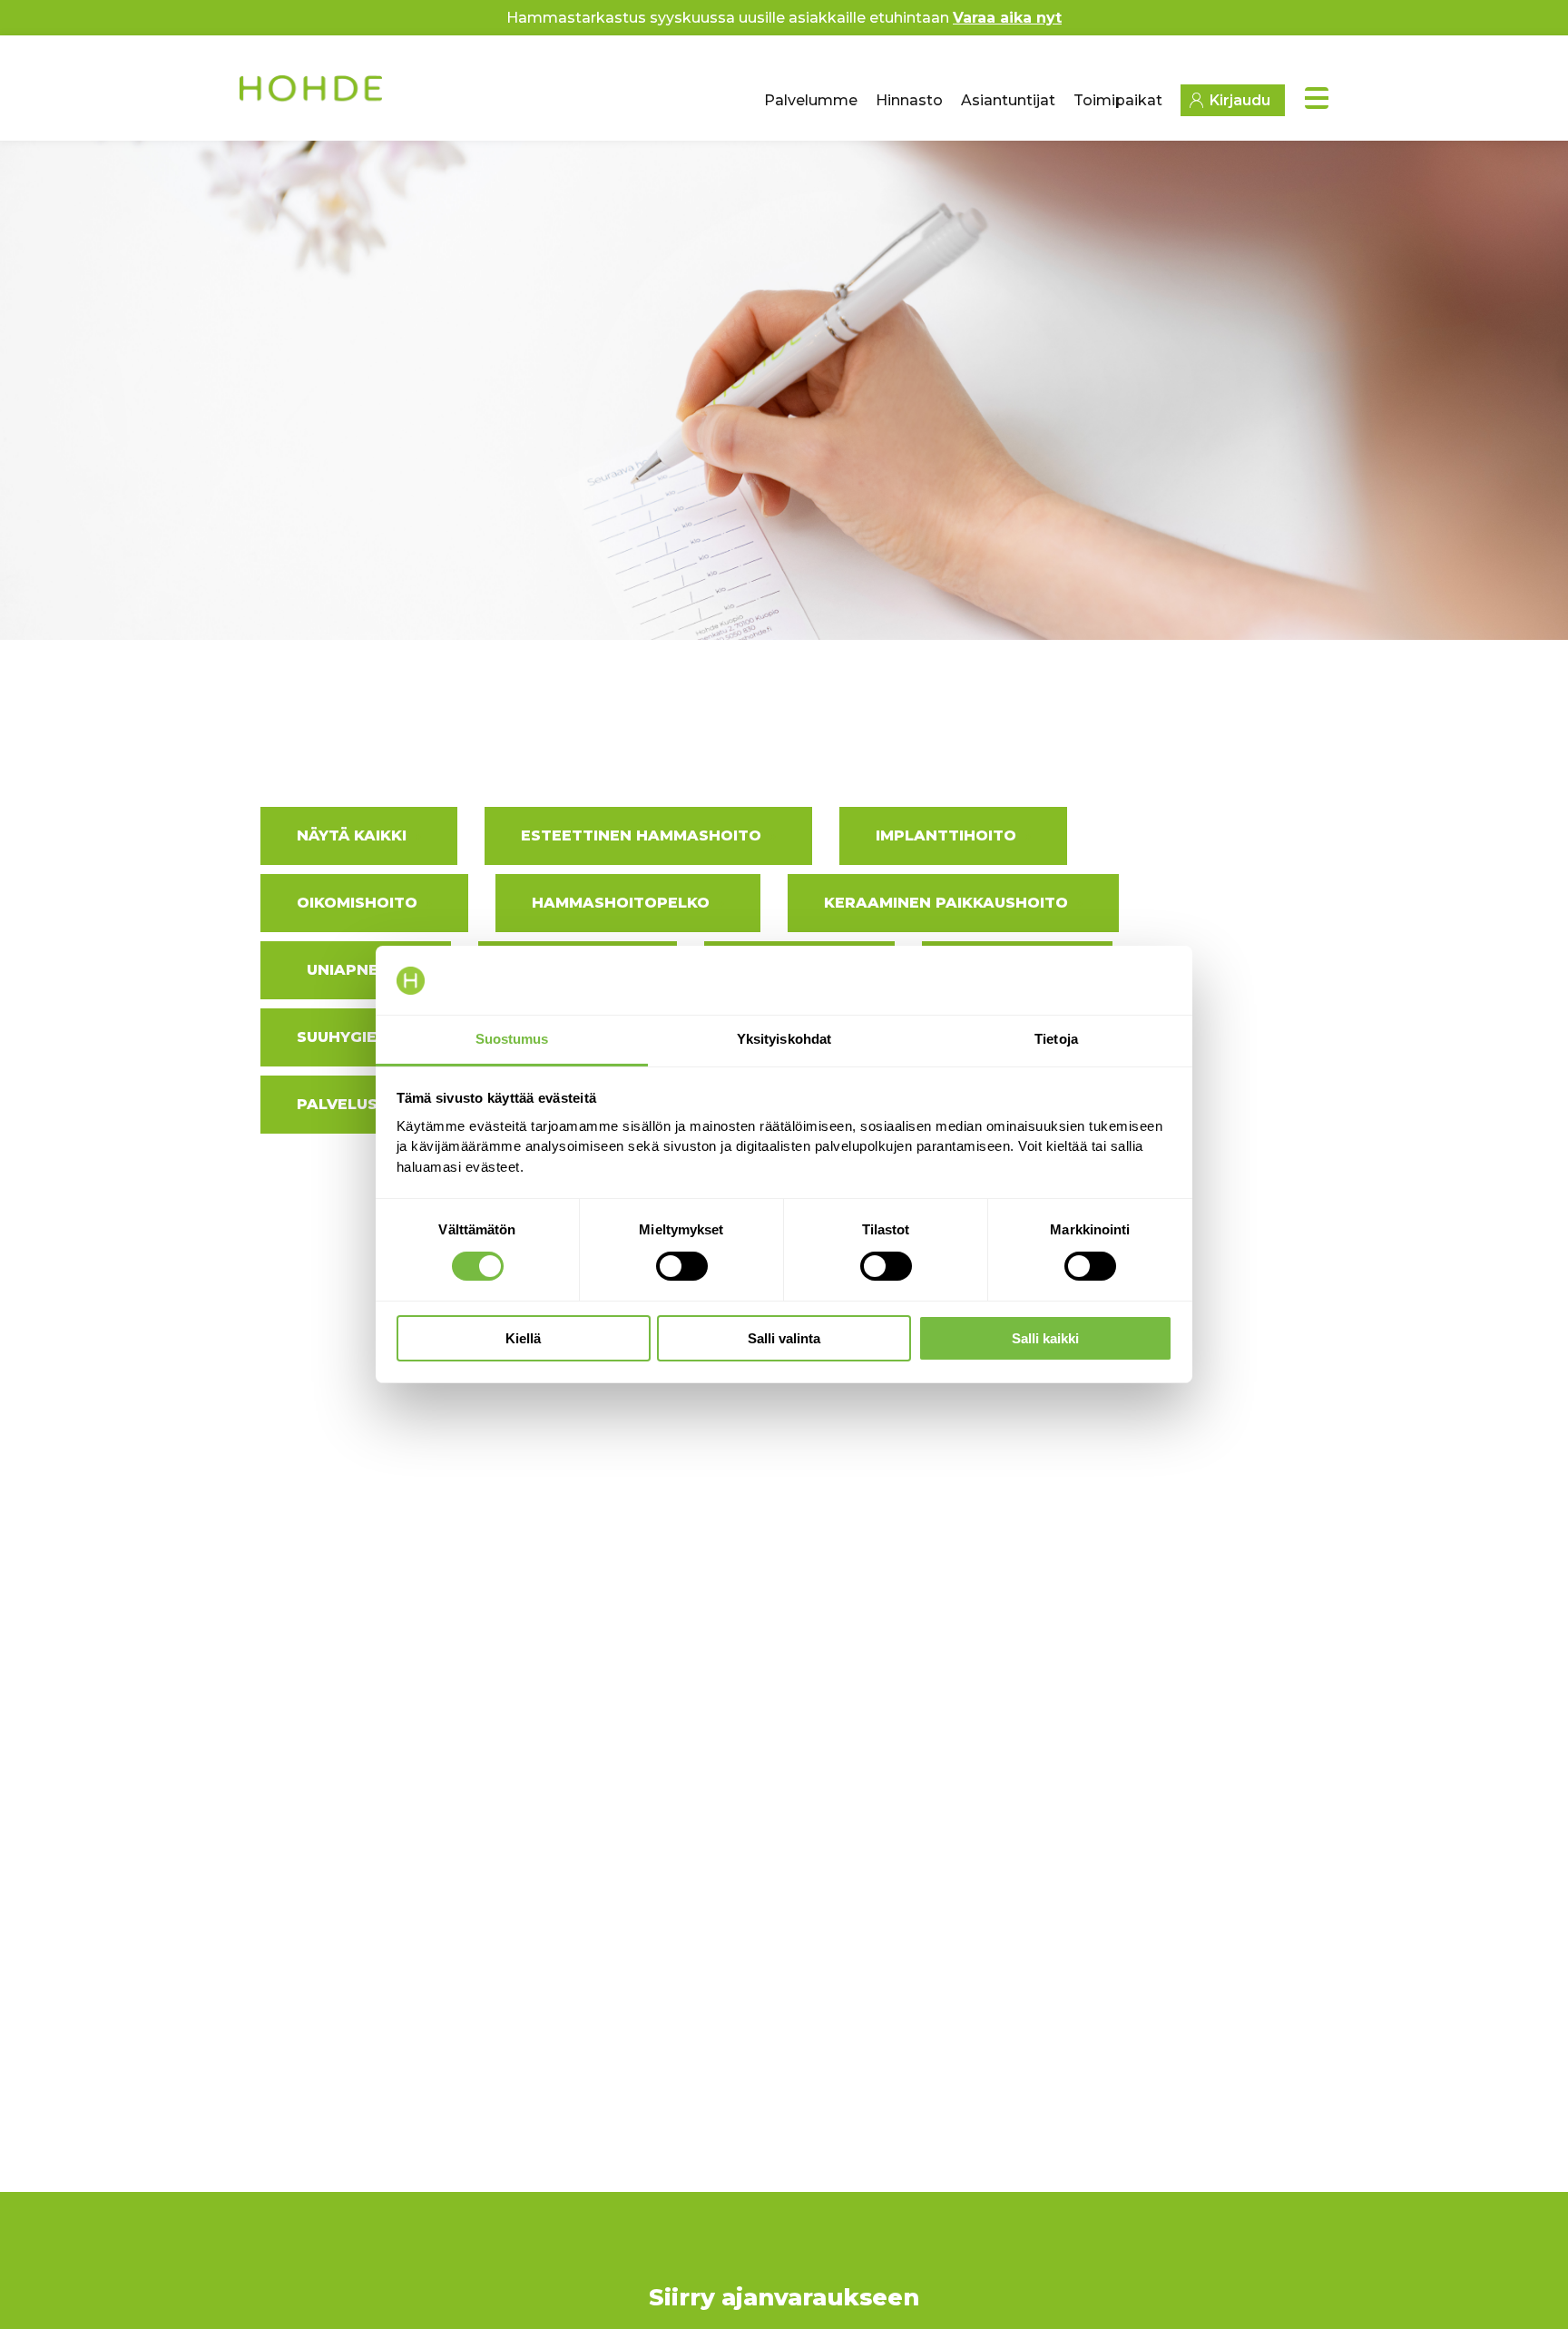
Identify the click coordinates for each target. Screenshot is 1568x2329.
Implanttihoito (946, 835)
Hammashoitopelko (621, 903)
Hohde (313, 95)
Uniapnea (348, 970)
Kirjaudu (1240, 100)
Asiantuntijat (1008, 100)
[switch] (682, 1266)
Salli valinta (784, 1339)
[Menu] (1317, 98)
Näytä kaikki (352, 835)
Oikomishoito (357, 903)
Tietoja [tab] (1056, 1040)
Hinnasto (909, 100)
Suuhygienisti (358, 1037)
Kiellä (523, 1339)
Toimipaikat (1118, 100)
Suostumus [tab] (512, 1040)
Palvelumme (811, 100)
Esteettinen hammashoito (641, 835)
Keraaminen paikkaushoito (946, 903)
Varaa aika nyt (1007, 18)
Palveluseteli (359, 1104)
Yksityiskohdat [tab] (784, 1040)
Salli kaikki (1045, 1339)
